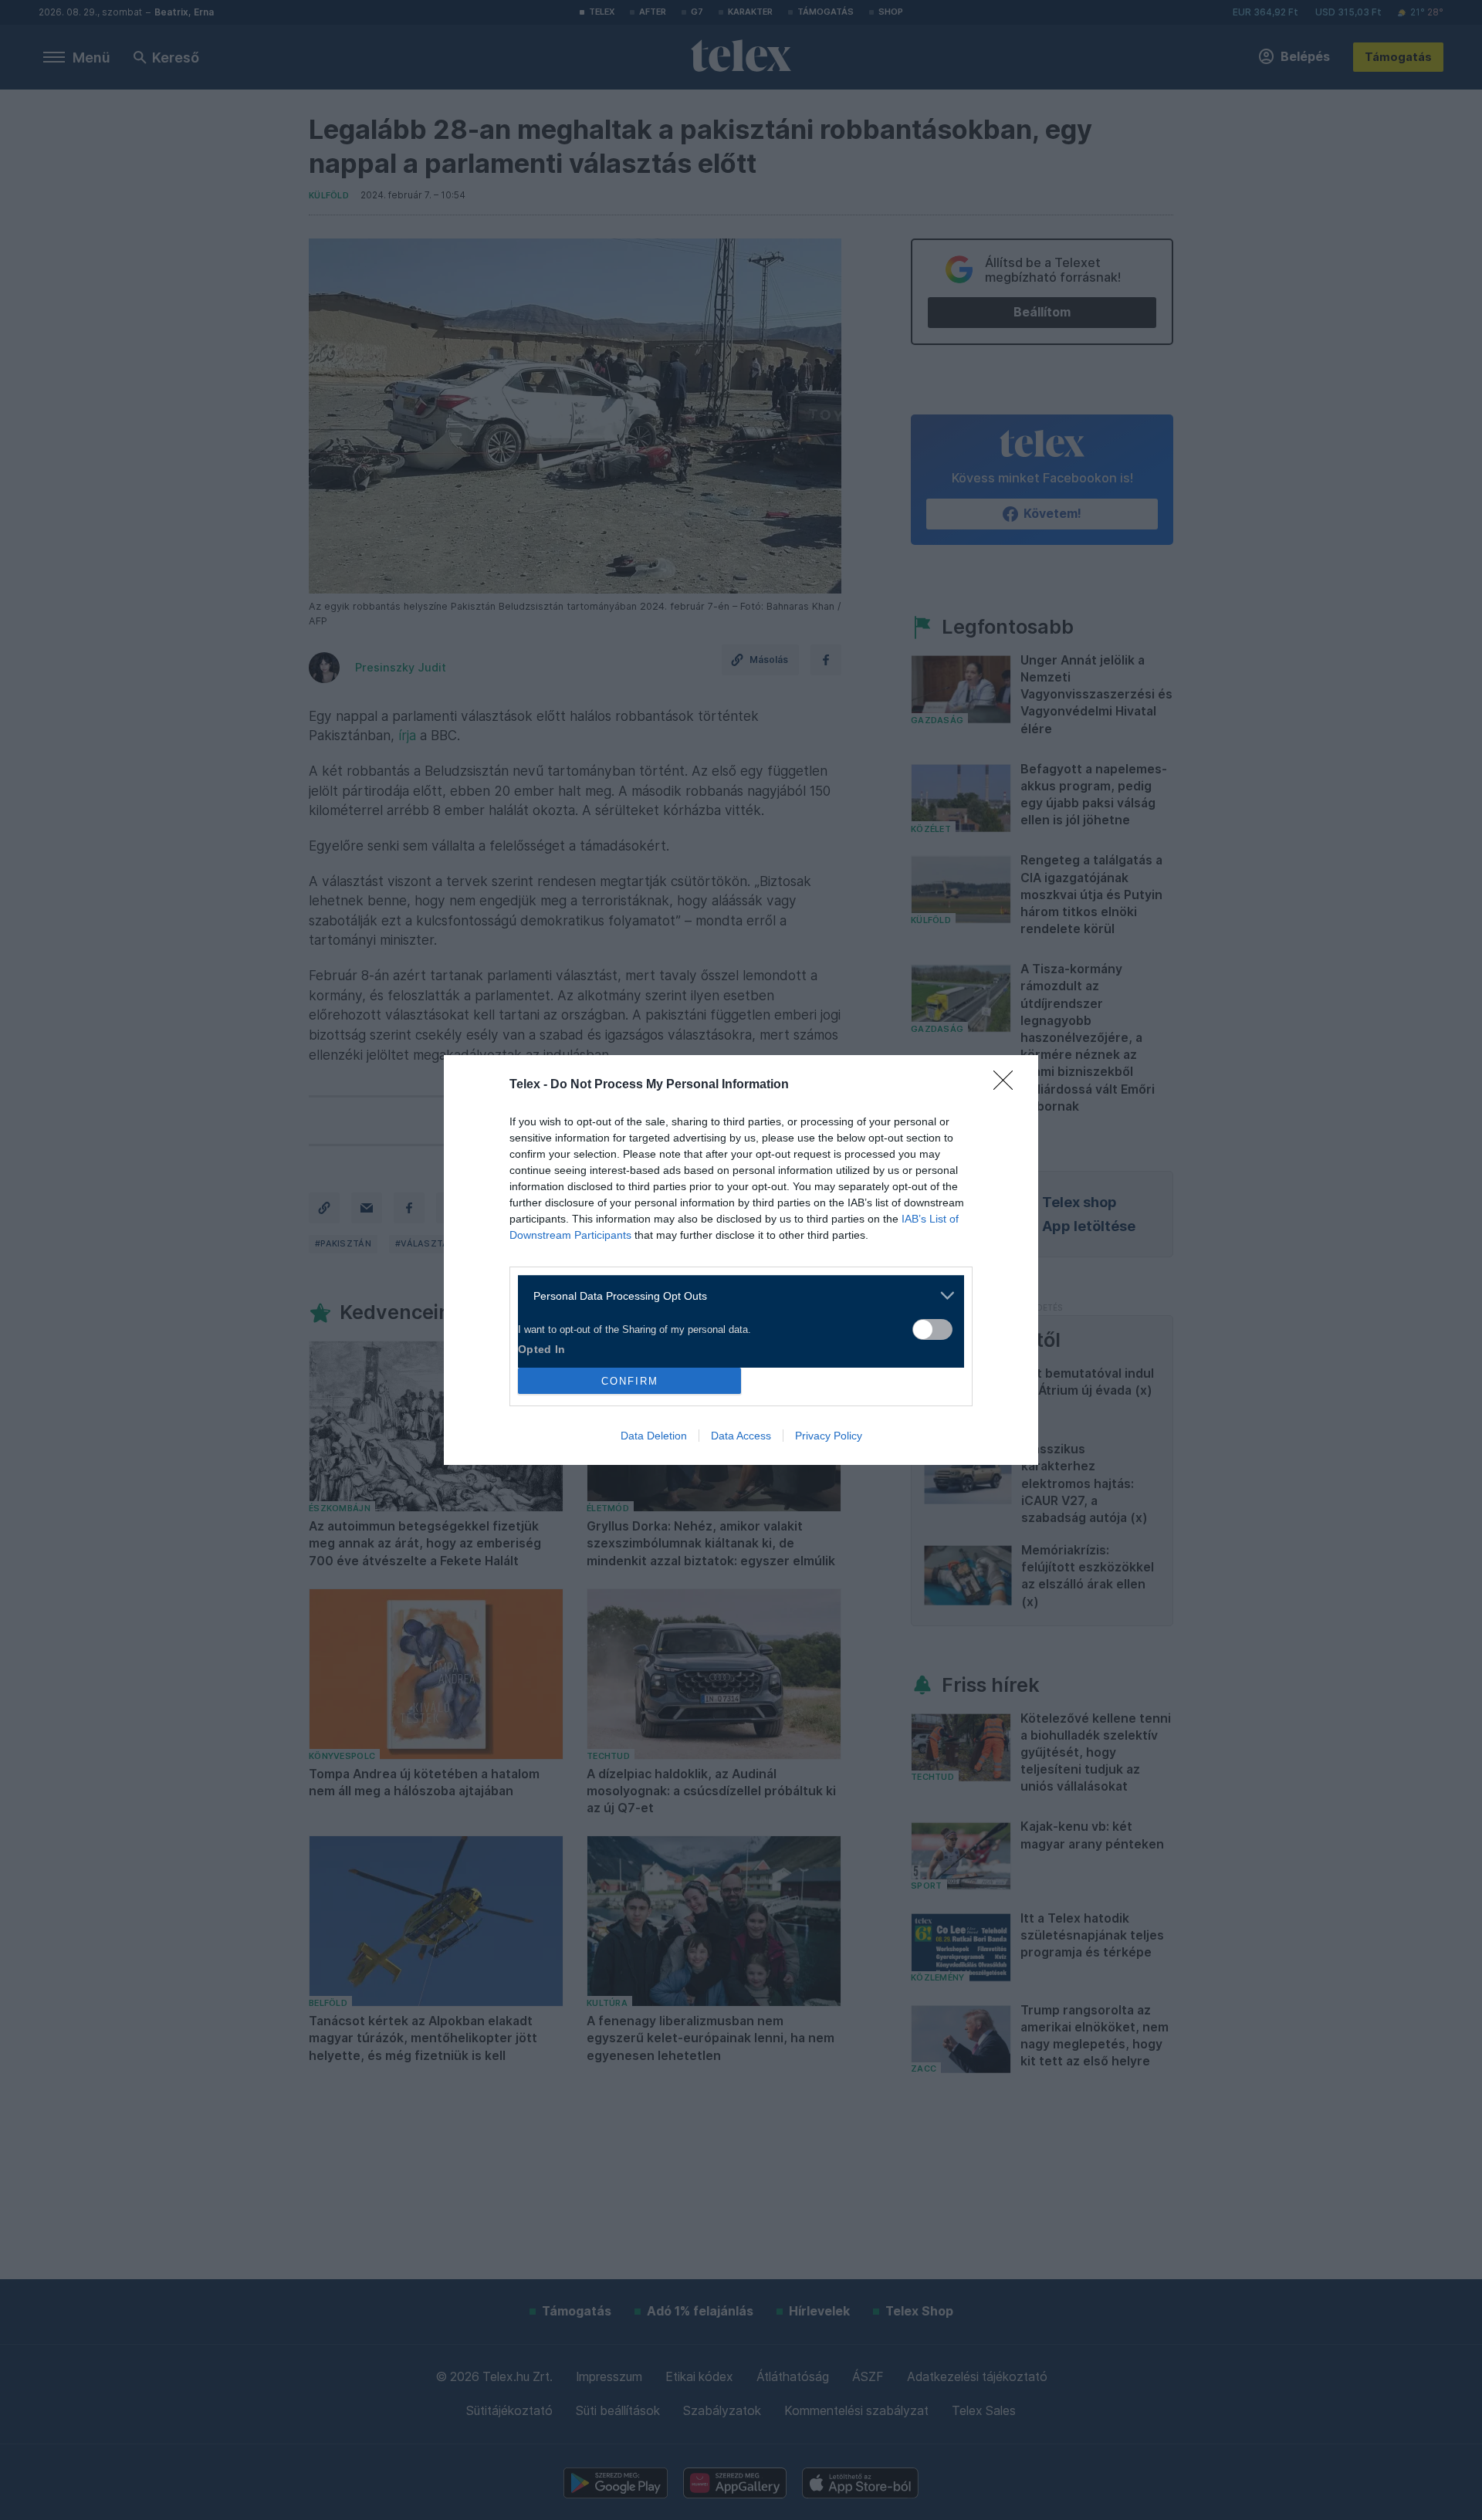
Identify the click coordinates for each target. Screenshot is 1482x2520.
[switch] (932, 1329)
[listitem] (735, 1296)
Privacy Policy (829, 1436)
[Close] (1008, 1085)
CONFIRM (630, 1381)
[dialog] (741, 1260)
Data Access (741, 1436)
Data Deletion (654, 1436)
